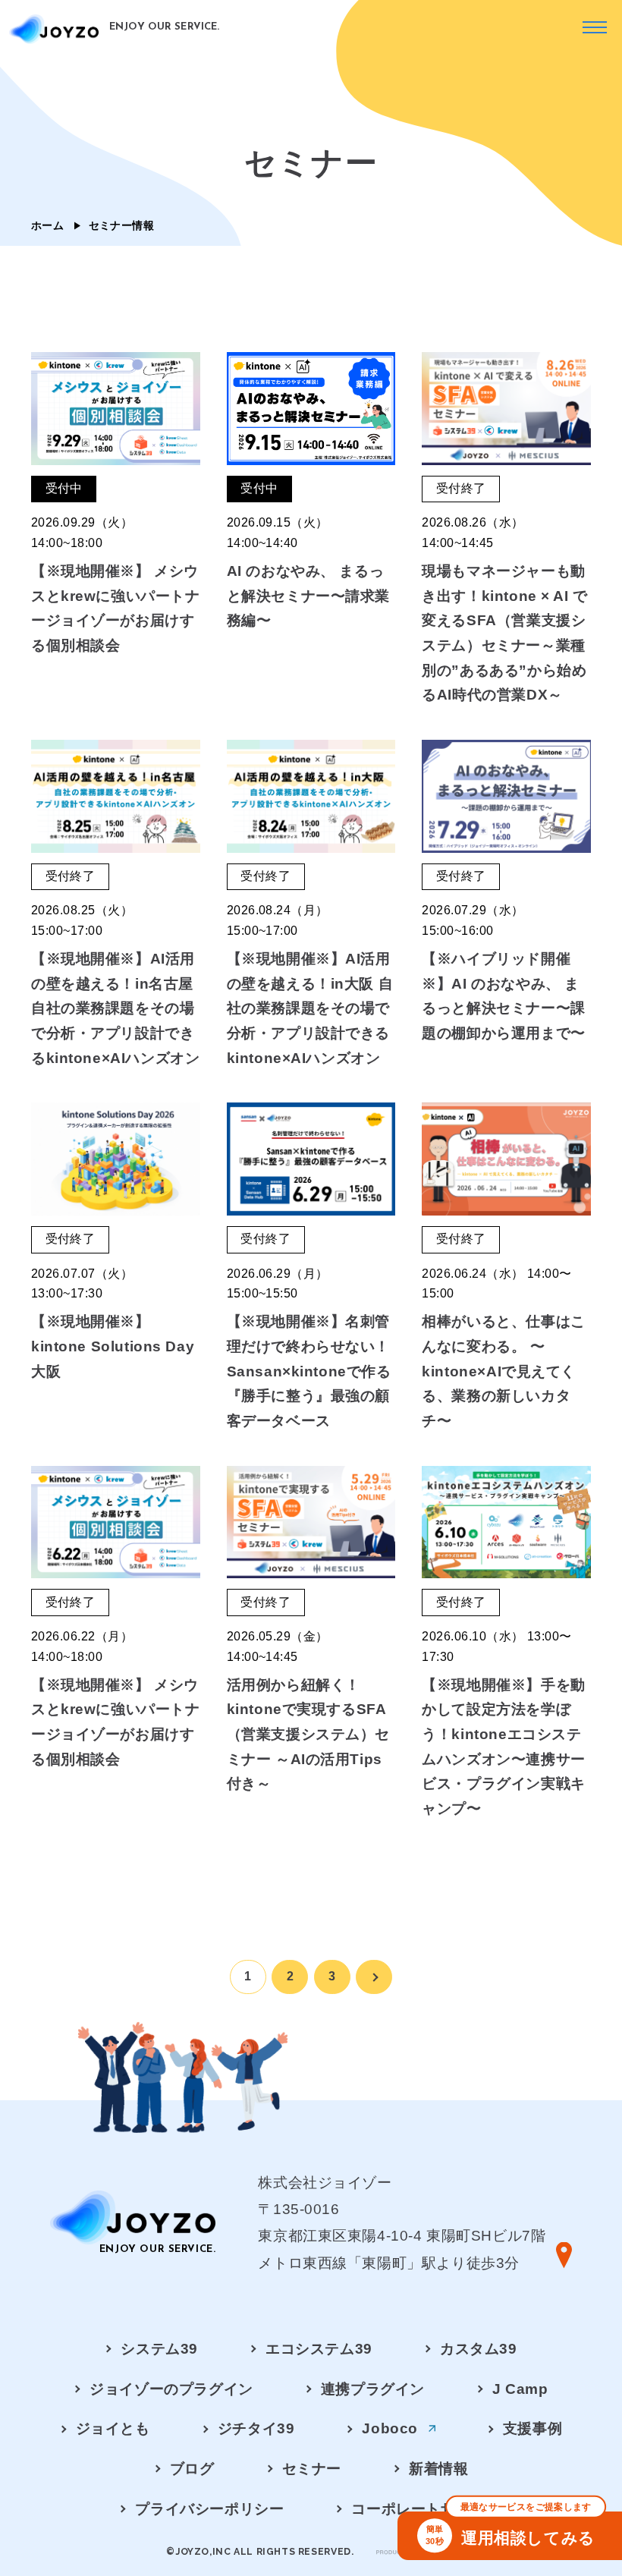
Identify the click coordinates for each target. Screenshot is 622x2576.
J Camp (520, 2389)
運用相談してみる (510, 2529)
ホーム (47, 225)
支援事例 (532, 2428)
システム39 (159, 2348)
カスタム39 (479, 2348)
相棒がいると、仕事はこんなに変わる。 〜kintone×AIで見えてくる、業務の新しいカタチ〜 (503, 1371)
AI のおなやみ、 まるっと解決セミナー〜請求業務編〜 (308, 596)
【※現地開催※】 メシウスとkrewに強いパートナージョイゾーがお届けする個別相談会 (116, 608)
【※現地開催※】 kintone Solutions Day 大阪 (113, 1346)
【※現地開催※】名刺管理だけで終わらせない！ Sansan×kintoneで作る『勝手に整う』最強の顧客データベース (309, 1371)
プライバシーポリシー (209, 2508)
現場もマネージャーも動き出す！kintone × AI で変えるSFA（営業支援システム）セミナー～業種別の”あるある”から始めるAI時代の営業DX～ (504, 633)
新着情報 (438, 2468)
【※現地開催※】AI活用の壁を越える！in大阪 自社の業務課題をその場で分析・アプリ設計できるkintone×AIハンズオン (310, 1008)
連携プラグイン (373, 2389)
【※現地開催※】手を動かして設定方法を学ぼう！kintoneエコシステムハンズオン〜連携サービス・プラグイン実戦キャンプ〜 (503, 1747)
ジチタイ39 (256, 2428)
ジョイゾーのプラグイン (171, 2389)
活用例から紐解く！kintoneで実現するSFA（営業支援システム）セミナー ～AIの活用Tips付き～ (308, 1735)
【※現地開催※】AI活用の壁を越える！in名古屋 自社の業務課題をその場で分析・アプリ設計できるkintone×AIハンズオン (115, 1008)
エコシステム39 (319, 2348)
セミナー (312, 2468)
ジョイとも (113, 2428)
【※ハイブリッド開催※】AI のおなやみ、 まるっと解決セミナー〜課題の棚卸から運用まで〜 (503, 996)
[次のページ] (374, 1977)
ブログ (192, 2468)
